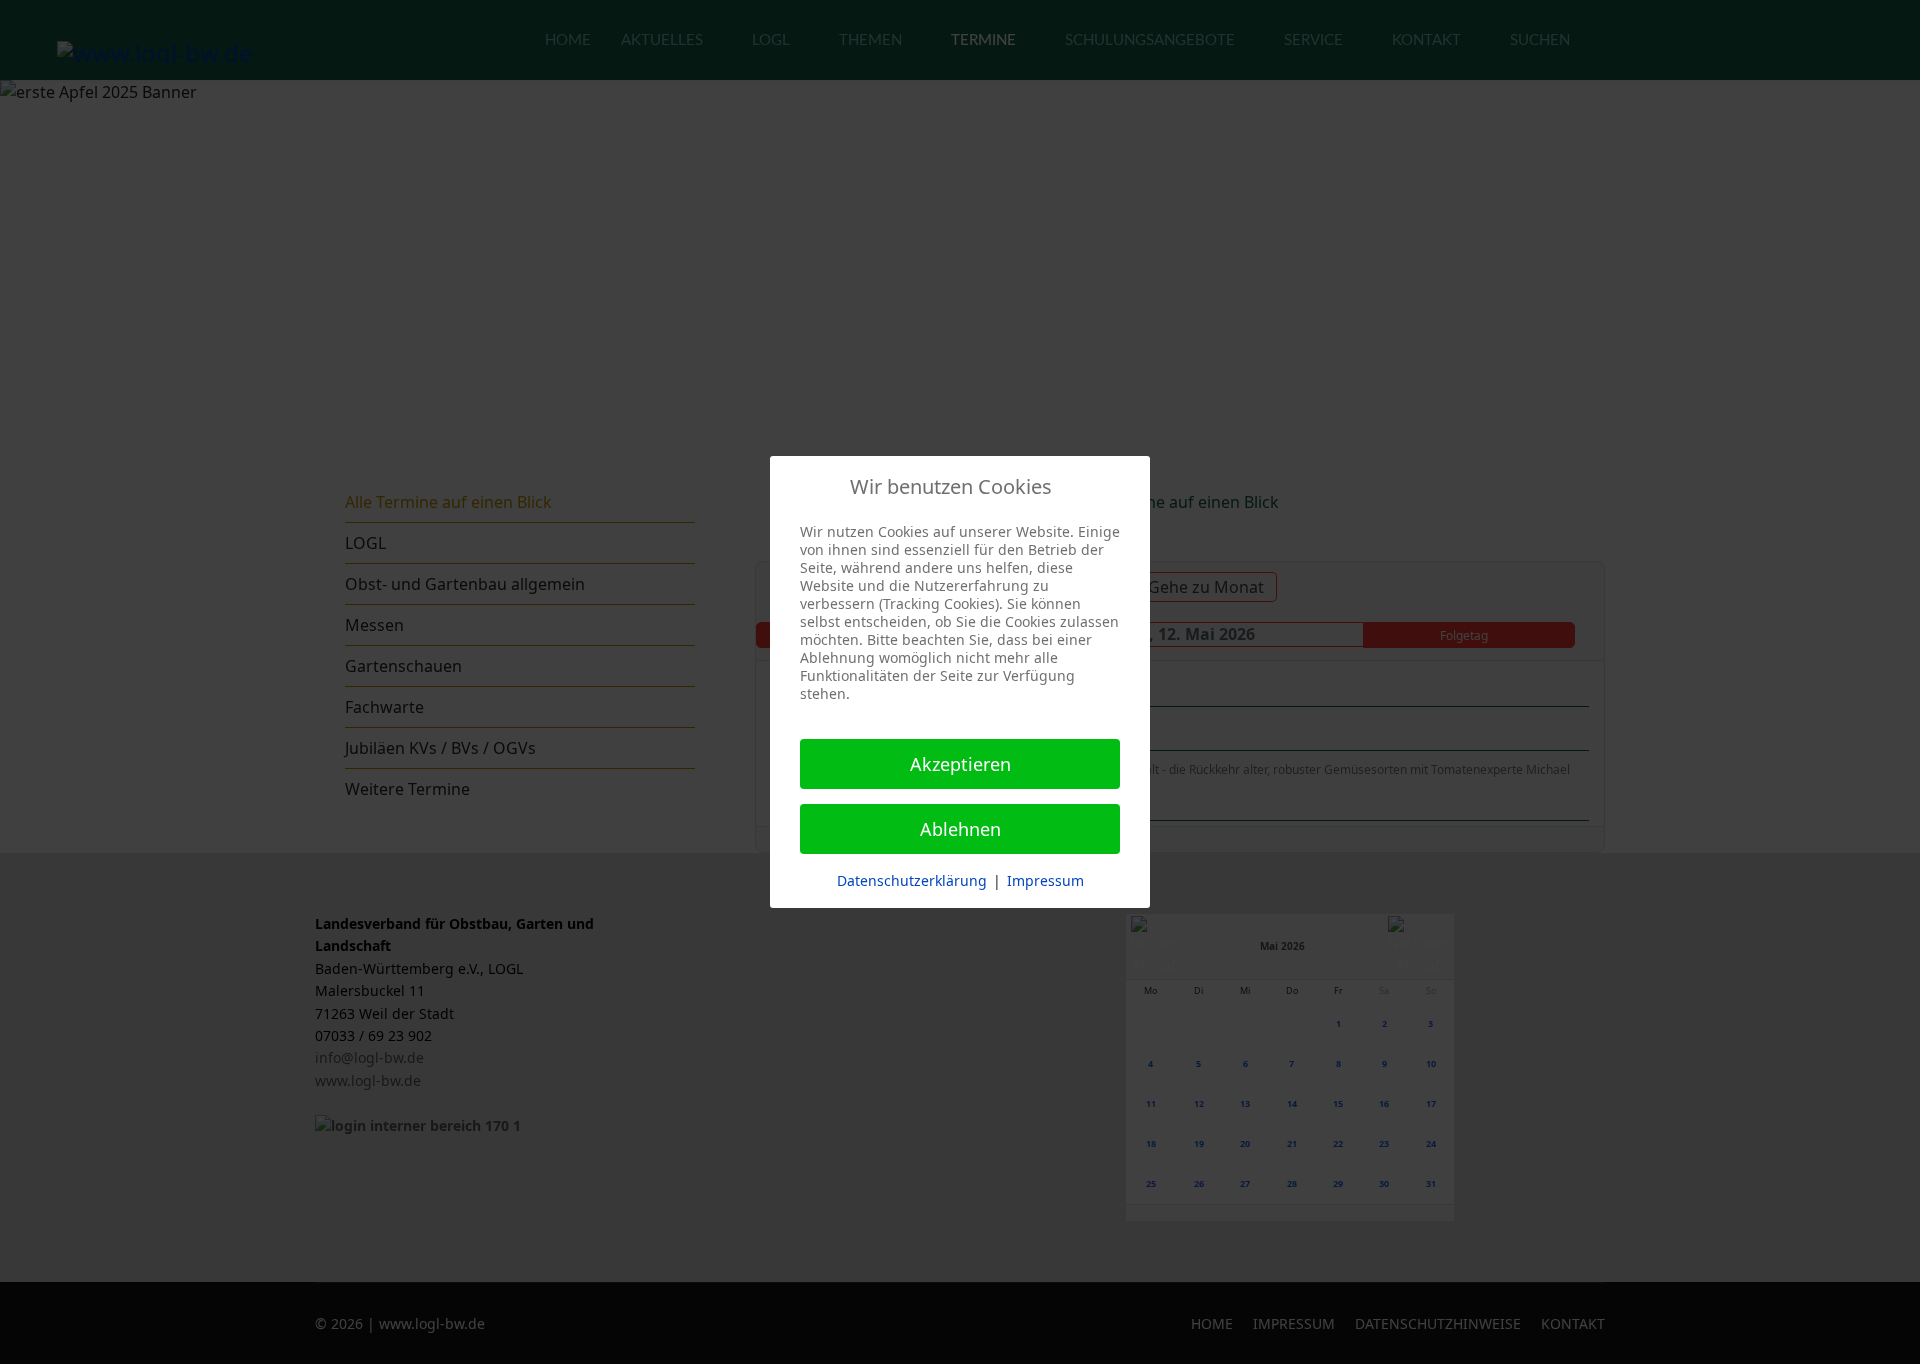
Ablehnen (960, 829)
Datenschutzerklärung (912, 880)
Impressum (1045, 880)
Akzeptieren (960, 764)
